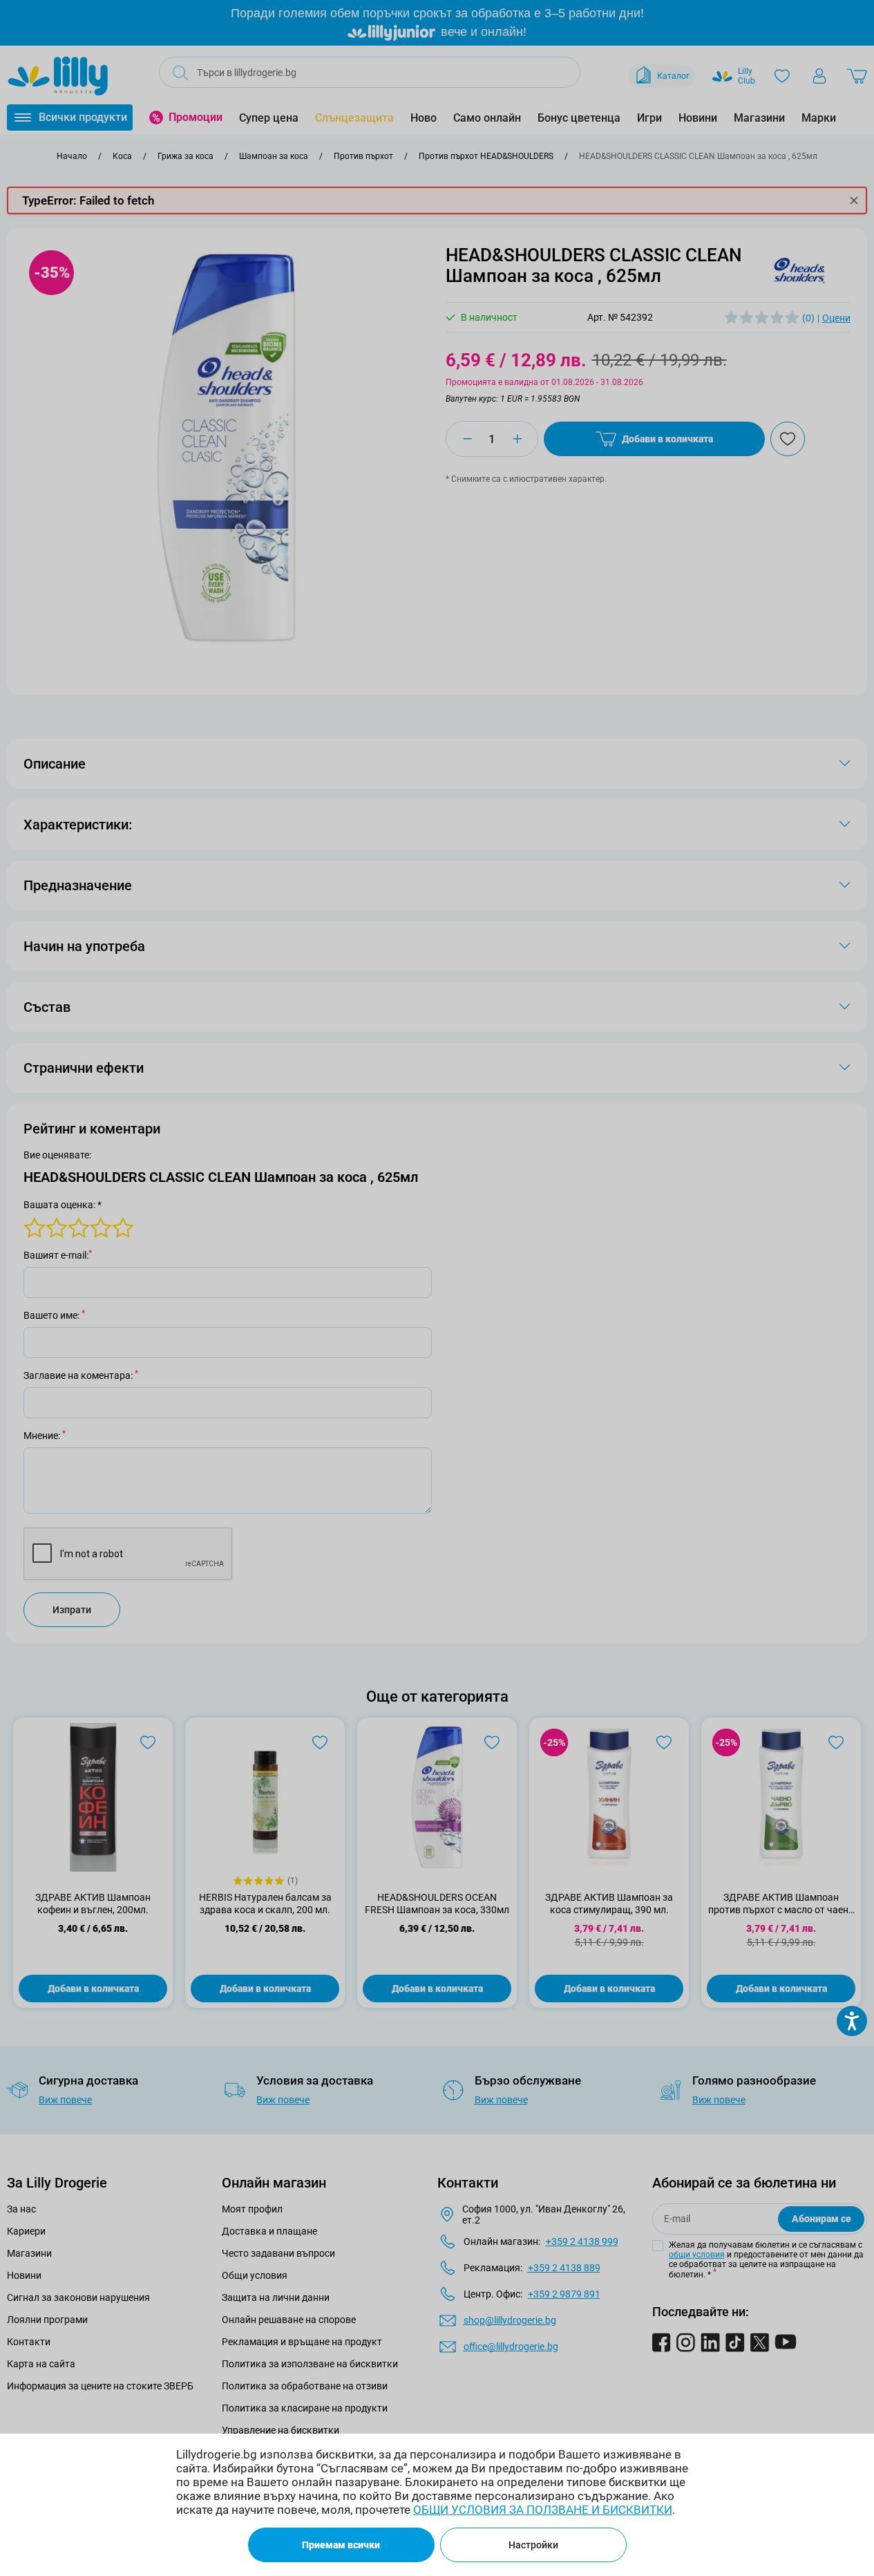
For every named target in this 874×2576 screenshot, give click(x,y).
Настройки (533, 2545)
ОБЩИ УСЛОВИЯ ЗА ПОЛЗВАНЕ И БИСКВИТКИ (543, 2510)
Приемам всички (341, 2545)
